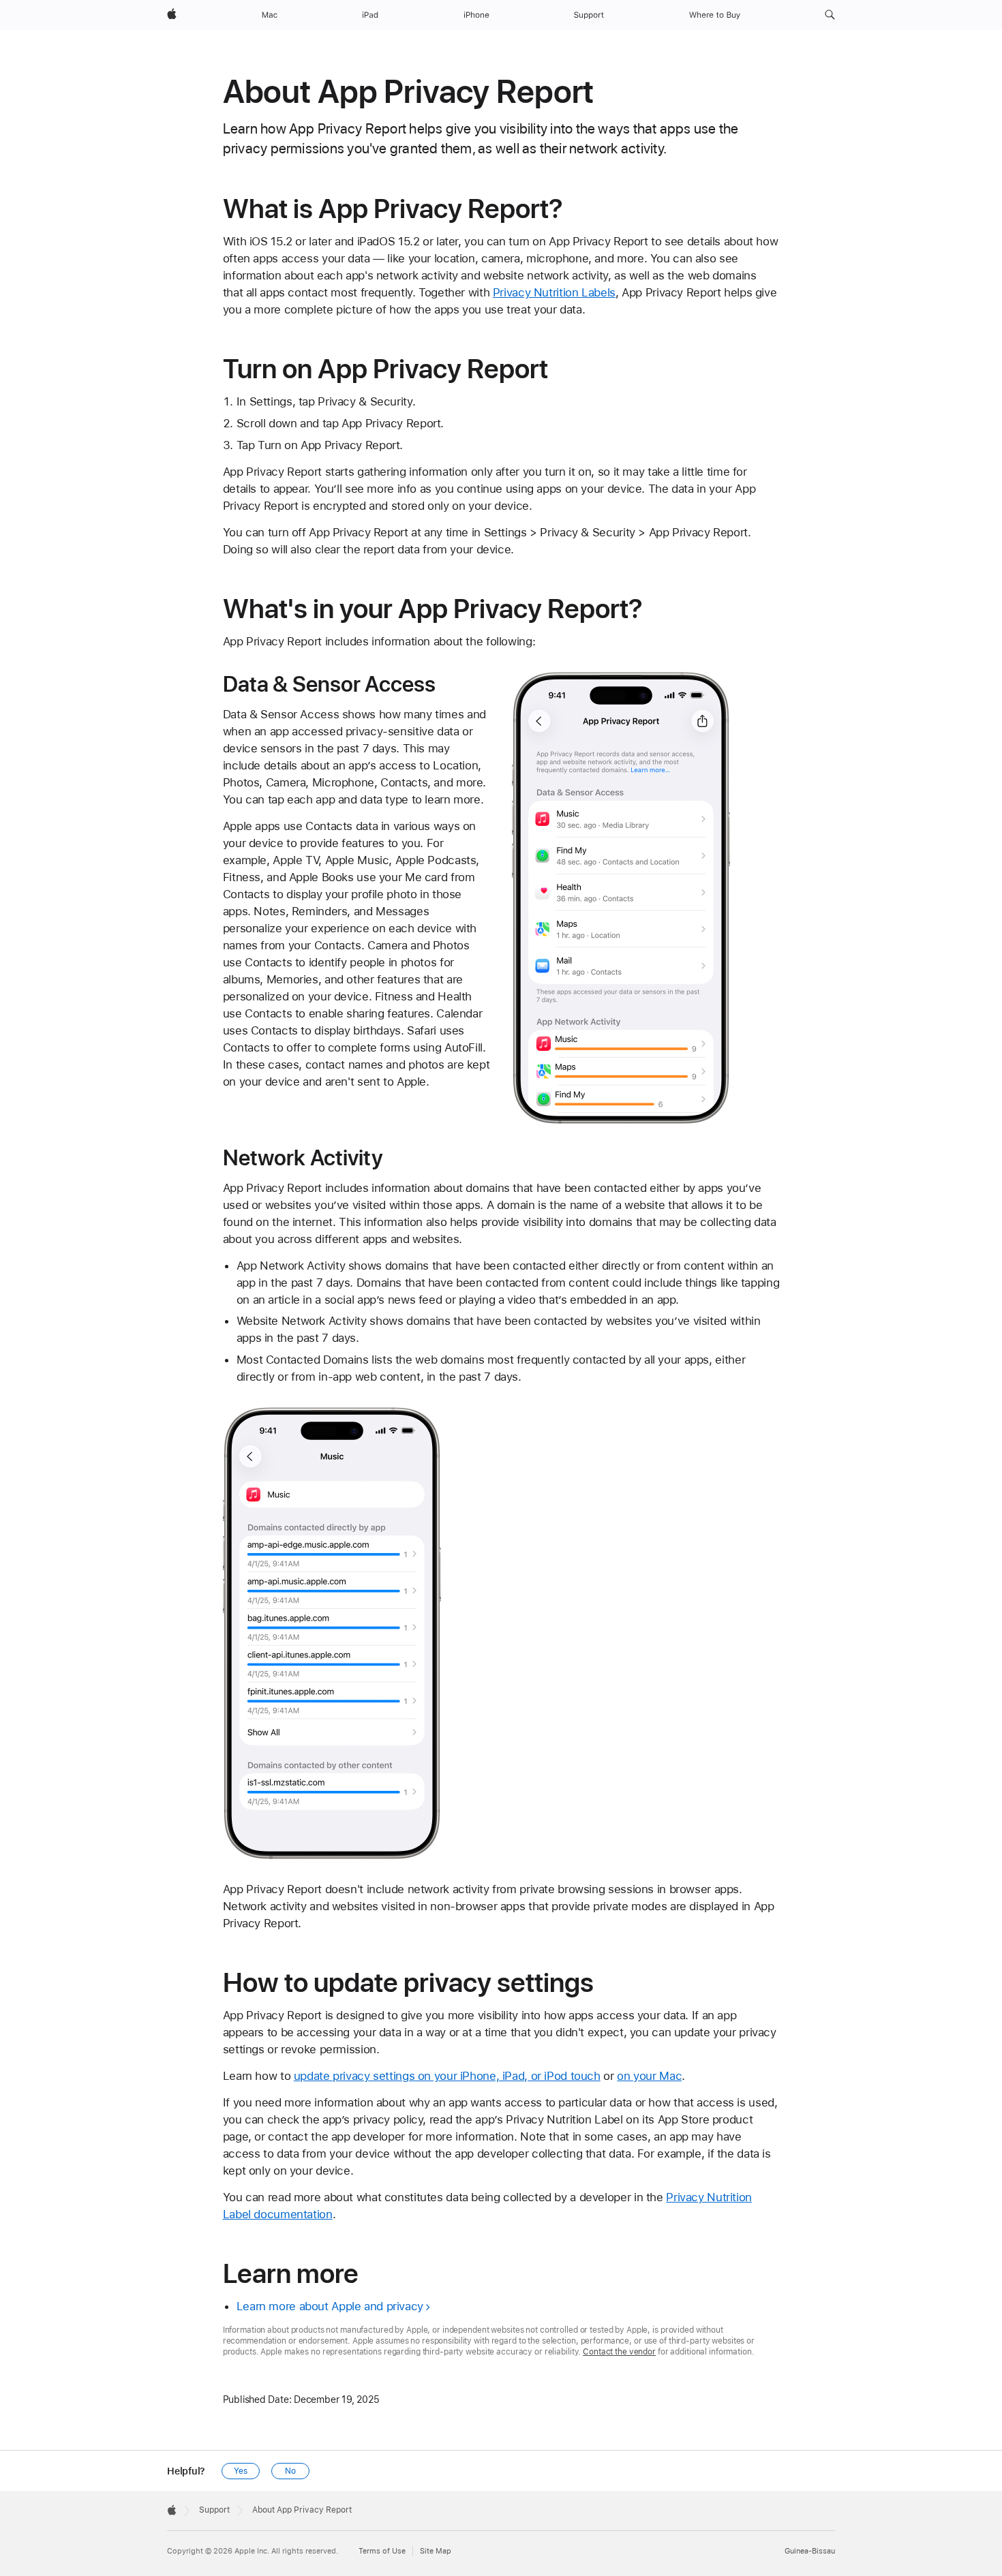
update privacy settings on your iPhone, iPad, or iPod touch (447, 2076)
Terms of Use (382, 2551)
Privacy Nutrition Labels (554, 292)
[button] (830, 15)
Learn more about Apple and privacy (330, 2306)
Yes (241, 2471)
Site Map (436, 2551)
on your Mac (649, 2076)
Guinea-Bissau (810, 2551)
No (290, 2471)
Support (214, 2510)
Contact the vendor (619, 2352)
